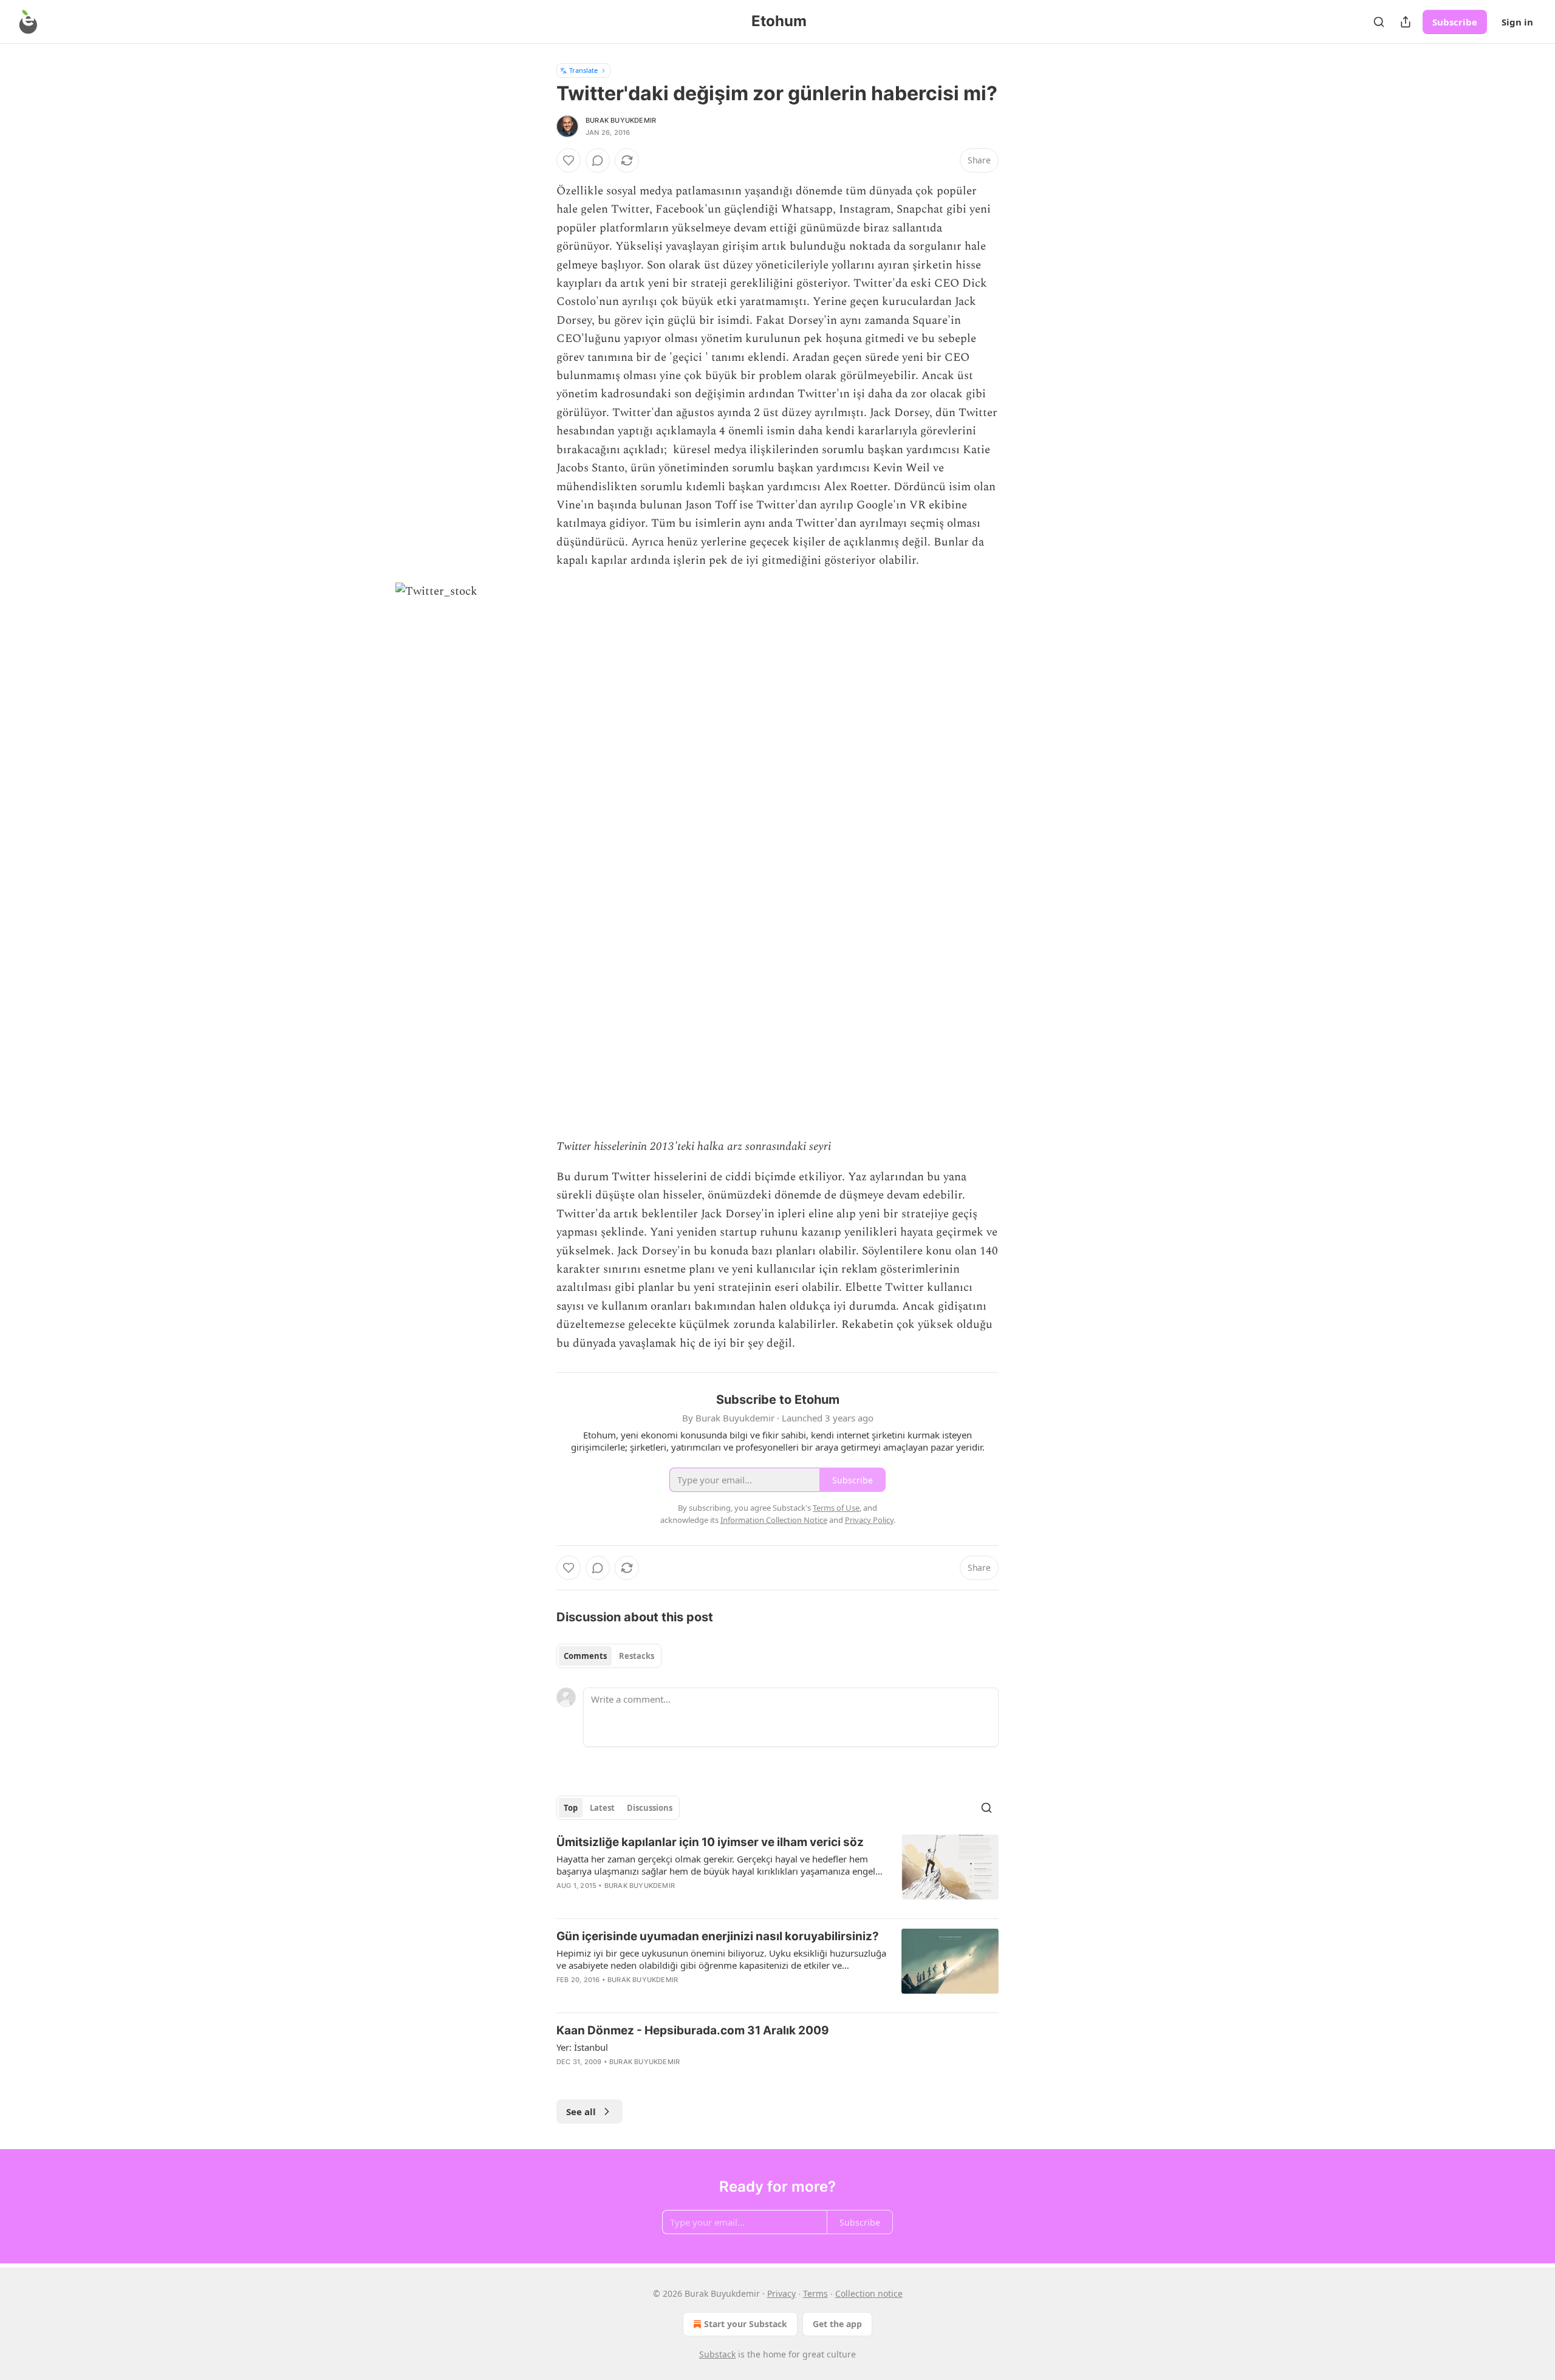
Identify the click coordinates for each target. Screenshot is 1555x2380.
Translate (583, 70)
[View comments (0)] (598, 160)
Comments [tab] (585, 1656)
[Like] (569, 160)
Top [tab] (571, 1808)
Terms (815, 2293)
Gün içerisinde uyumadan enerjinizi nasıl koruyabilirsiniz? (718, 1936)
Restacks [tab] (637, 1656)
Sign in (1517, 22)
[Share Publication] (1406, 22)
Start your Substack (746, 2324)
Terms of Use (836, 1508)
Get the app (837, 2324)
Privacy (781, 2293)
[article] (777, 1872)
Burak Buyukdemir (621, 120)
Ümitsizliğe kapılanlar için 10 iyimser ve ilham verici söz (710, 1842)
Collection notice (869, 2293)
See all (581, 2112)
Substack (717, 2354)
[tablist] (609, 1656)
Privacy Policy (869, 1520)
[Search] (1379, 22)
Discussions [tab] (650, 1808)
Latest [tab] (602, 1808)
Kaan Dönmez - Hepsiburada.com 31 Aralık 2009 (693, 2030)
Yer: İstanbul (582, 2047)
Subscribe (1455, 22)
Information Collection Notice (774, 1520)
